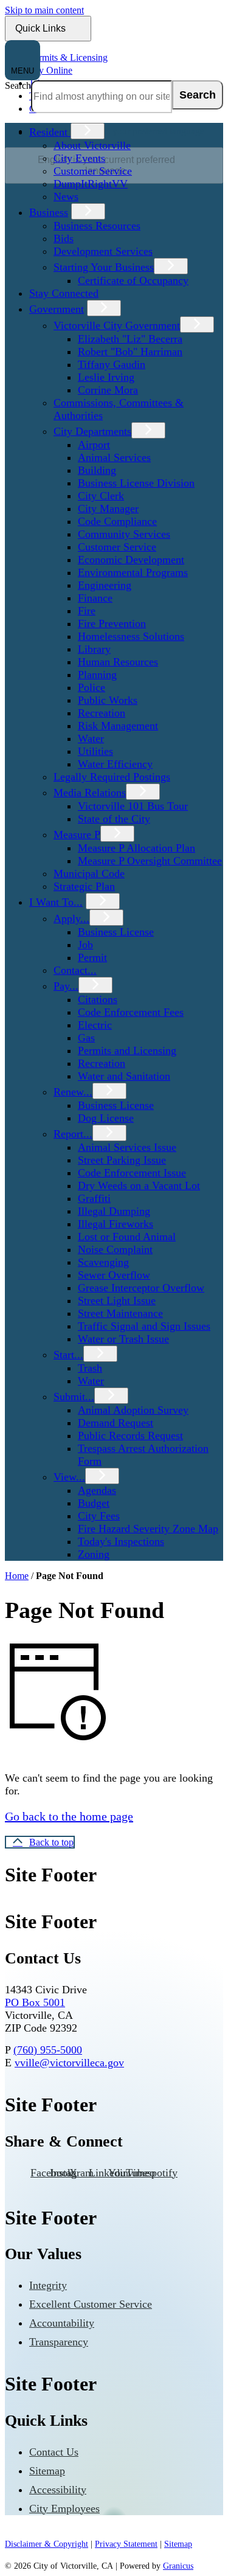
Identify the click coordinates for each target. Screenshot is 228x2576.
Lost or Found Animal (127, 1237)
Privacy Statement (126, 2544)
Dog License (106, 1118)
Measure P (77, 835)
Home (17, 1576)
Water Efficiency (115, 764)
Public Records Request (130, 1436)
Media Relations (90, 793)
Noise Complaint (115, 1249)
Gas (86, 1038)
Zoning (94, 1554)
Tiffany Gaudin (112, 364)
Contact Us (54, 2452)
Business (49, 212)
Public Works (108, 700)
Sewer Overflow (114, 1275)
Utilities (95, 751)
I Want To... (56, 902)
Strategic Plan (84, 886)
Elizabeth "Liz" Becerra (130, 339)
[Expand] (88, 131)
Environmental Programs (133, 572)
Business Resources (97, 226)
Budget (94, 1503)
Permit (92, 957)
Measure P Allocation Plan (136, 848)
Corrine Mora (108, 390)
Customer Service (93, 171)
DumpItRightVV (91, 184)
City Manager (108, 509)
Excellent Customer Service (91, 2304)
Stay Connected (64, 293)
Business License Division (136, 483)
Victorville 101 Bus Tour (133, 806)
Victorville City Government (117, 325)
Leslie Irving (106, 377)
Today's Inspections (121, 1541)
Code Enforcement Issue (132, 1173)
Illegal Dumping (114, 1211)
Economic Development (131, 560)
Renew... (73, 1092)
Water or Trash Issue (123, 1339)
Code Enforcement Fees (131, 1012)
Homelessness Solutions (131, 636)
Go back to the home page (69, 1816)
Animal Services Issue (127, 1147)
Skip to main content (44, 10)
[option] (126, 131)
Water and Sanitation (124, 1076)
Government (57, 309)
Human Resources (118, 662)
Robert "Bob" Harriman (130, 352)
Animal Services (114, 457)
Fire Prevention (112, 623)
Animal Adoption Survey (133, 1410)
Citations (98, 999)
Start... (68, 1355)
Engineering (105, 585)
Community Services (124, 534)
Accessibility (58, 2490)
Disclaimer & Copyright (47, 2544)
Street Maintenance (120, 1313)
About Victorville (92, 145)
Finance (95, 598)
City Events (79, 158)
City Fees (99, 1516)
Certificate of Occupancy (133, 280)
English (117, 131)
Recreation (102, 713)
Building (97, 470)
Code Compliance (117, 521)
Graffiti (94, 1198)
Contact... (75, 970)
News (66, 196)
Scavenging (103, 1262)
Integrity (48, 2285)
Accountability (62, 2323)
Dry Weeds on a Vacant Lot (139, 1186)
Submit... (74, 1397)
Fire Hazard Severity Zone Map (148, 1529)
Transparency (59, 2342)
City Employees (64, 2508)
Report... (73, 1134)
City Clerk (101, 496)
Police (92, 687)
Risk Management (118, 726)
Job (85, 945)
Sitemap (47, 2471)
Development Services (103, 251)
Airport (94, 445)
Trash (90, 1368)
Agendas (97, 1490)
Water (91, 738)
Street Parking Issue (122, 1160)
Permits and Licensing (127, 1050)
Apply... (71, 918)
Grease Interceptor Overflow (141, 1288)
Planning (97, 675)
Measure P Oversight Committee (150, 861)
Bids (64, 238)
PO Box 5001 (35, 2002)
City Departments (92, 431)
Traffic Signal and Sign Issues (144, 1326)
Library (94, 649)
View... (69, 1477)
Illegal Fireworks (116, 1224)
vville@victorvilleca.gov (69, 2063)
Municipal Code (89, 873)
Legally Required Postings (112, 777)
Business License (116, 932)
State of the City (114, 819)
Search (18, 85)
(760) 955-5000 (48, 2050)
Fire (87, 611)
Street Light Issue (117, 1300)
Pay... (66, 986)
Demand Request (116, 1423)
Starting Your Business (104, 267)
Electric (95, 1025)
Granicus (178, 2566)
